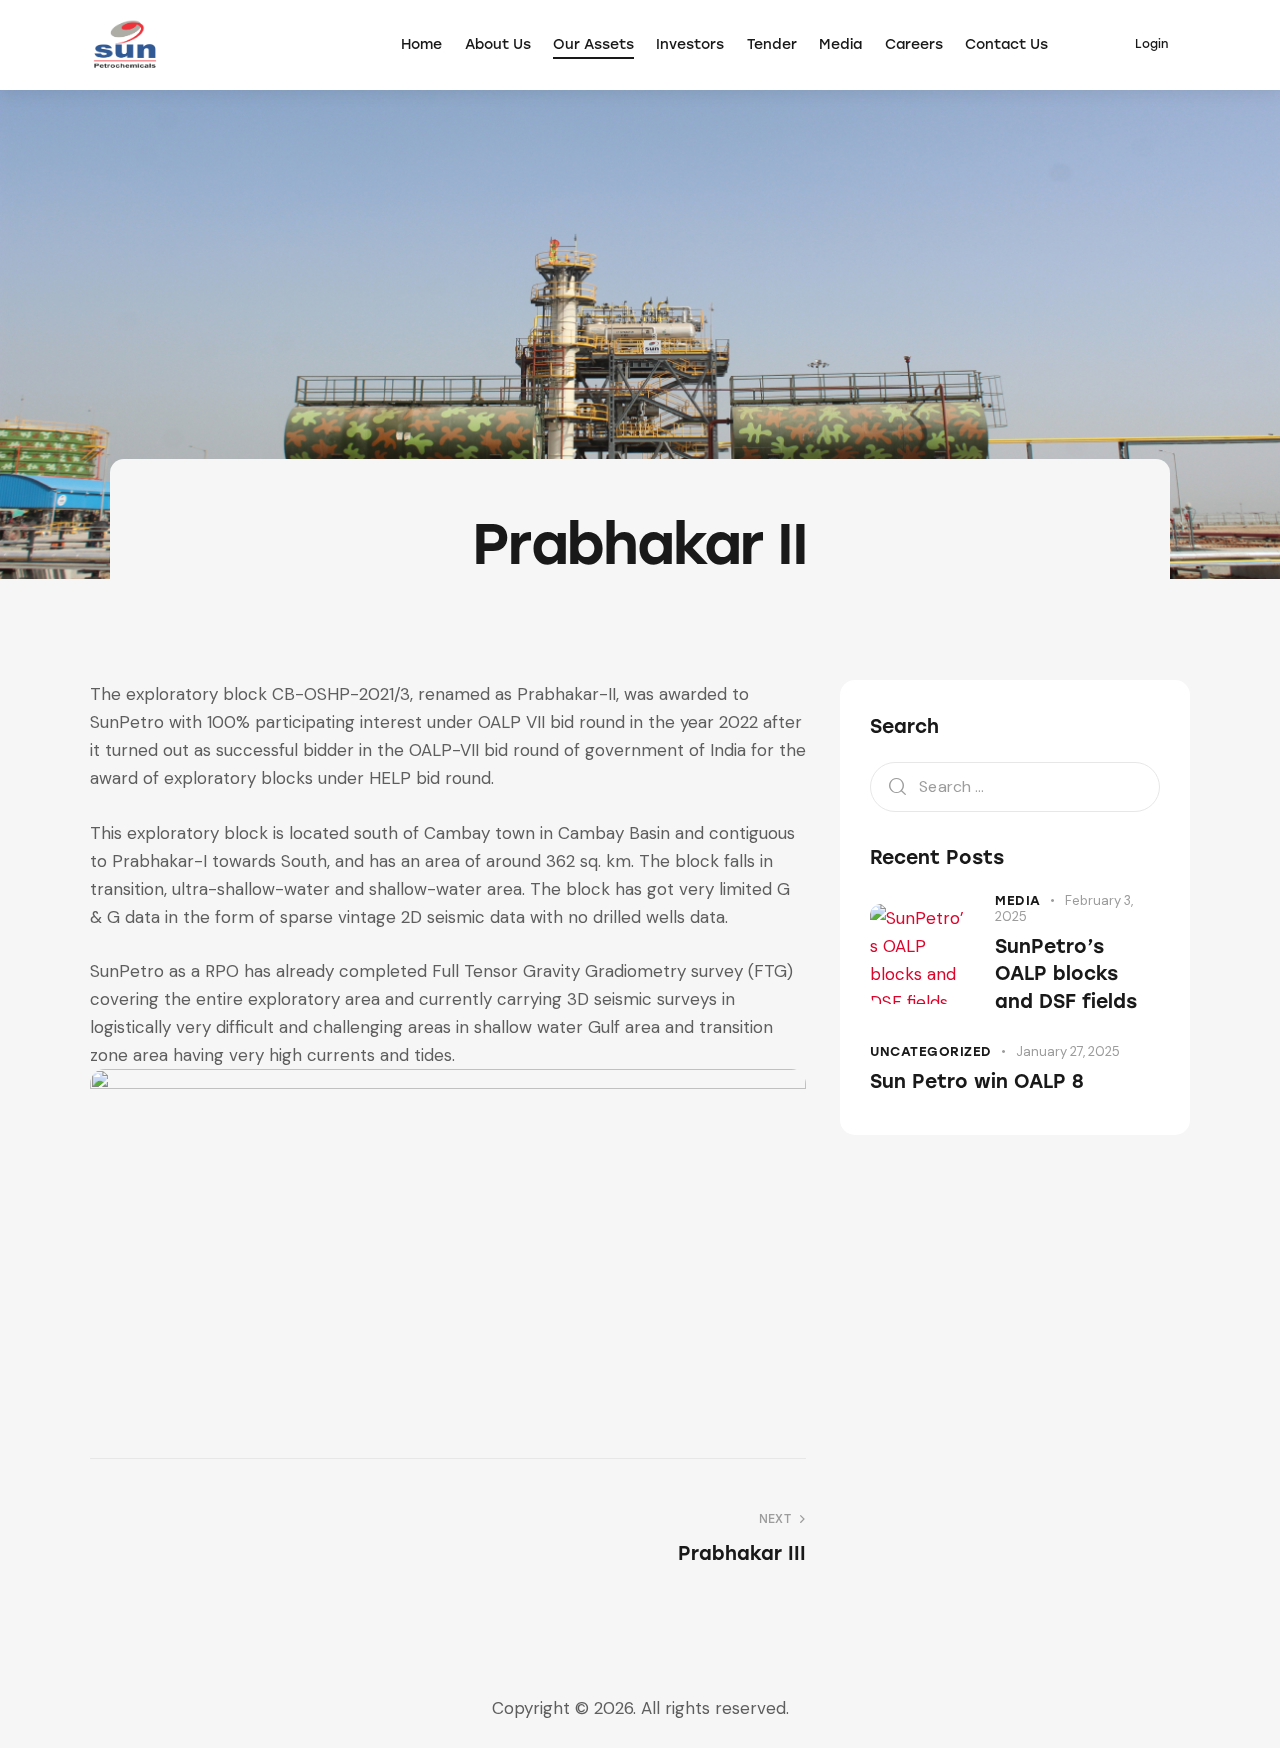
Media (1018, 900)
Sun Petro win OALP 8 (977, 1081)
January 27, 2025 (1068, 1051)
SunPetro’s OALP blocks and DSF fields (1066, 974)
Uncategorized (931, 1051)
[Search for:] (1015, 786)
